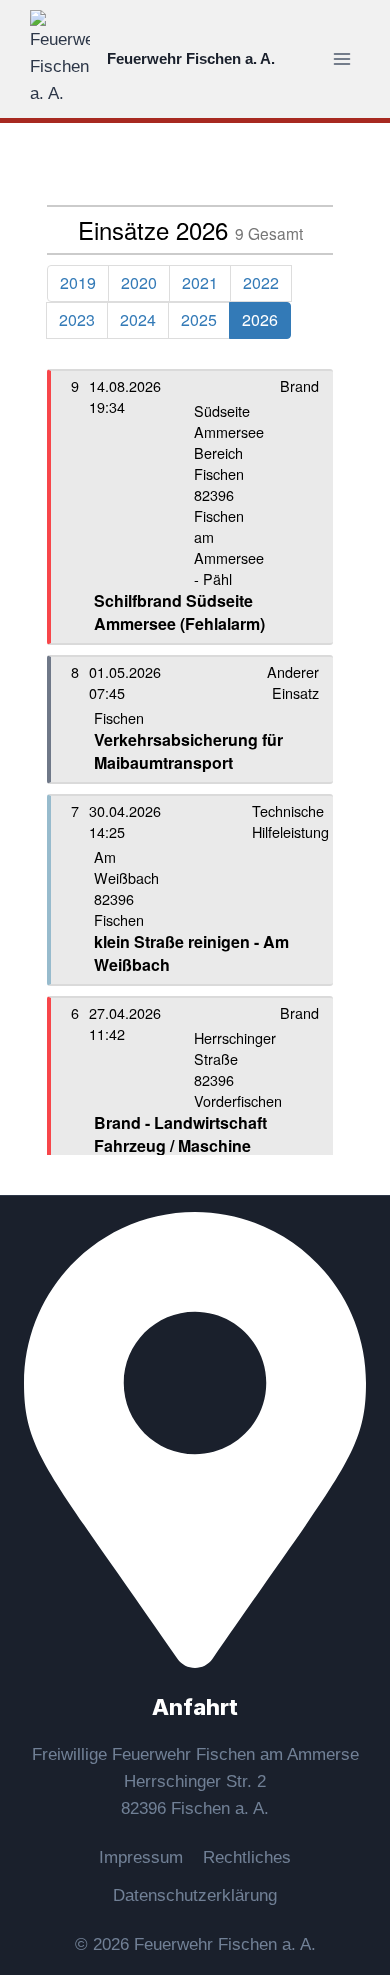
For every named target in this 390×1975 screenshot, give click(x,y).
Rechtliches (247, 1857)
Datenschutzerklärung (195, 1895)
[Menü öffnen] (341, 58)
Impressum (141, 1857)
